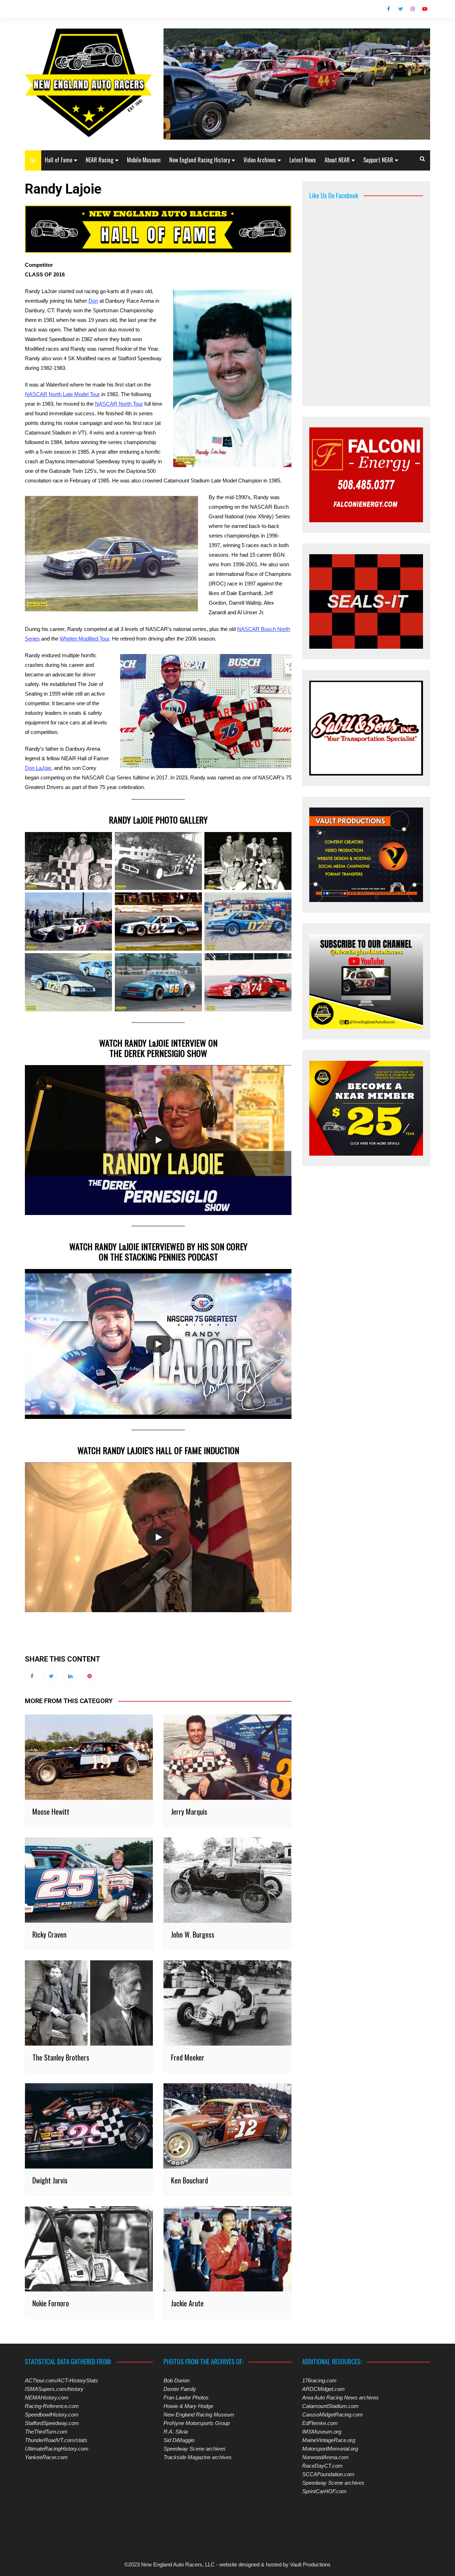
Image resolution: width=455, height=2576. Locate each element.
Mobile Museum (144, 160)
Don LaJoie (38, 768)
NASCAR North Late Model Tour (62, 394)
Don (93, 301)
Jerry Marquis (189, 1811)
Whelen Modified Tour (84, 639)
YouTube (425, 9)
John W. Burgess (193, 1934)
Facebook (389, 9)
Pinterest (90, 1676)
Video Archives (260, 160)
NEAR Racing (100, 160)
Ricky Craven (49, 1934)
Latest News (303, 160)
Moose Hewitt (51, 1811)
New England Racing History (200, 160)
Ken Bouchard (189, 2180)
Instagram (413, 9)
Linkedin (70, 1676)
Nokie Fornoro (51, 2303)
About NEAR (337, 160)
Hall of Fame (58, 160)
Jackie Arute (187, 2303)
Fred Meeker (188, 2057)
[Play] (158, 1140)
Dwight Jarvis (50, 2180)
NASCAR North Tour (119, 404)
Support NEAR (378, 160)
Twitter (401, 9)
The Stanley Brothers (61, 2057)
